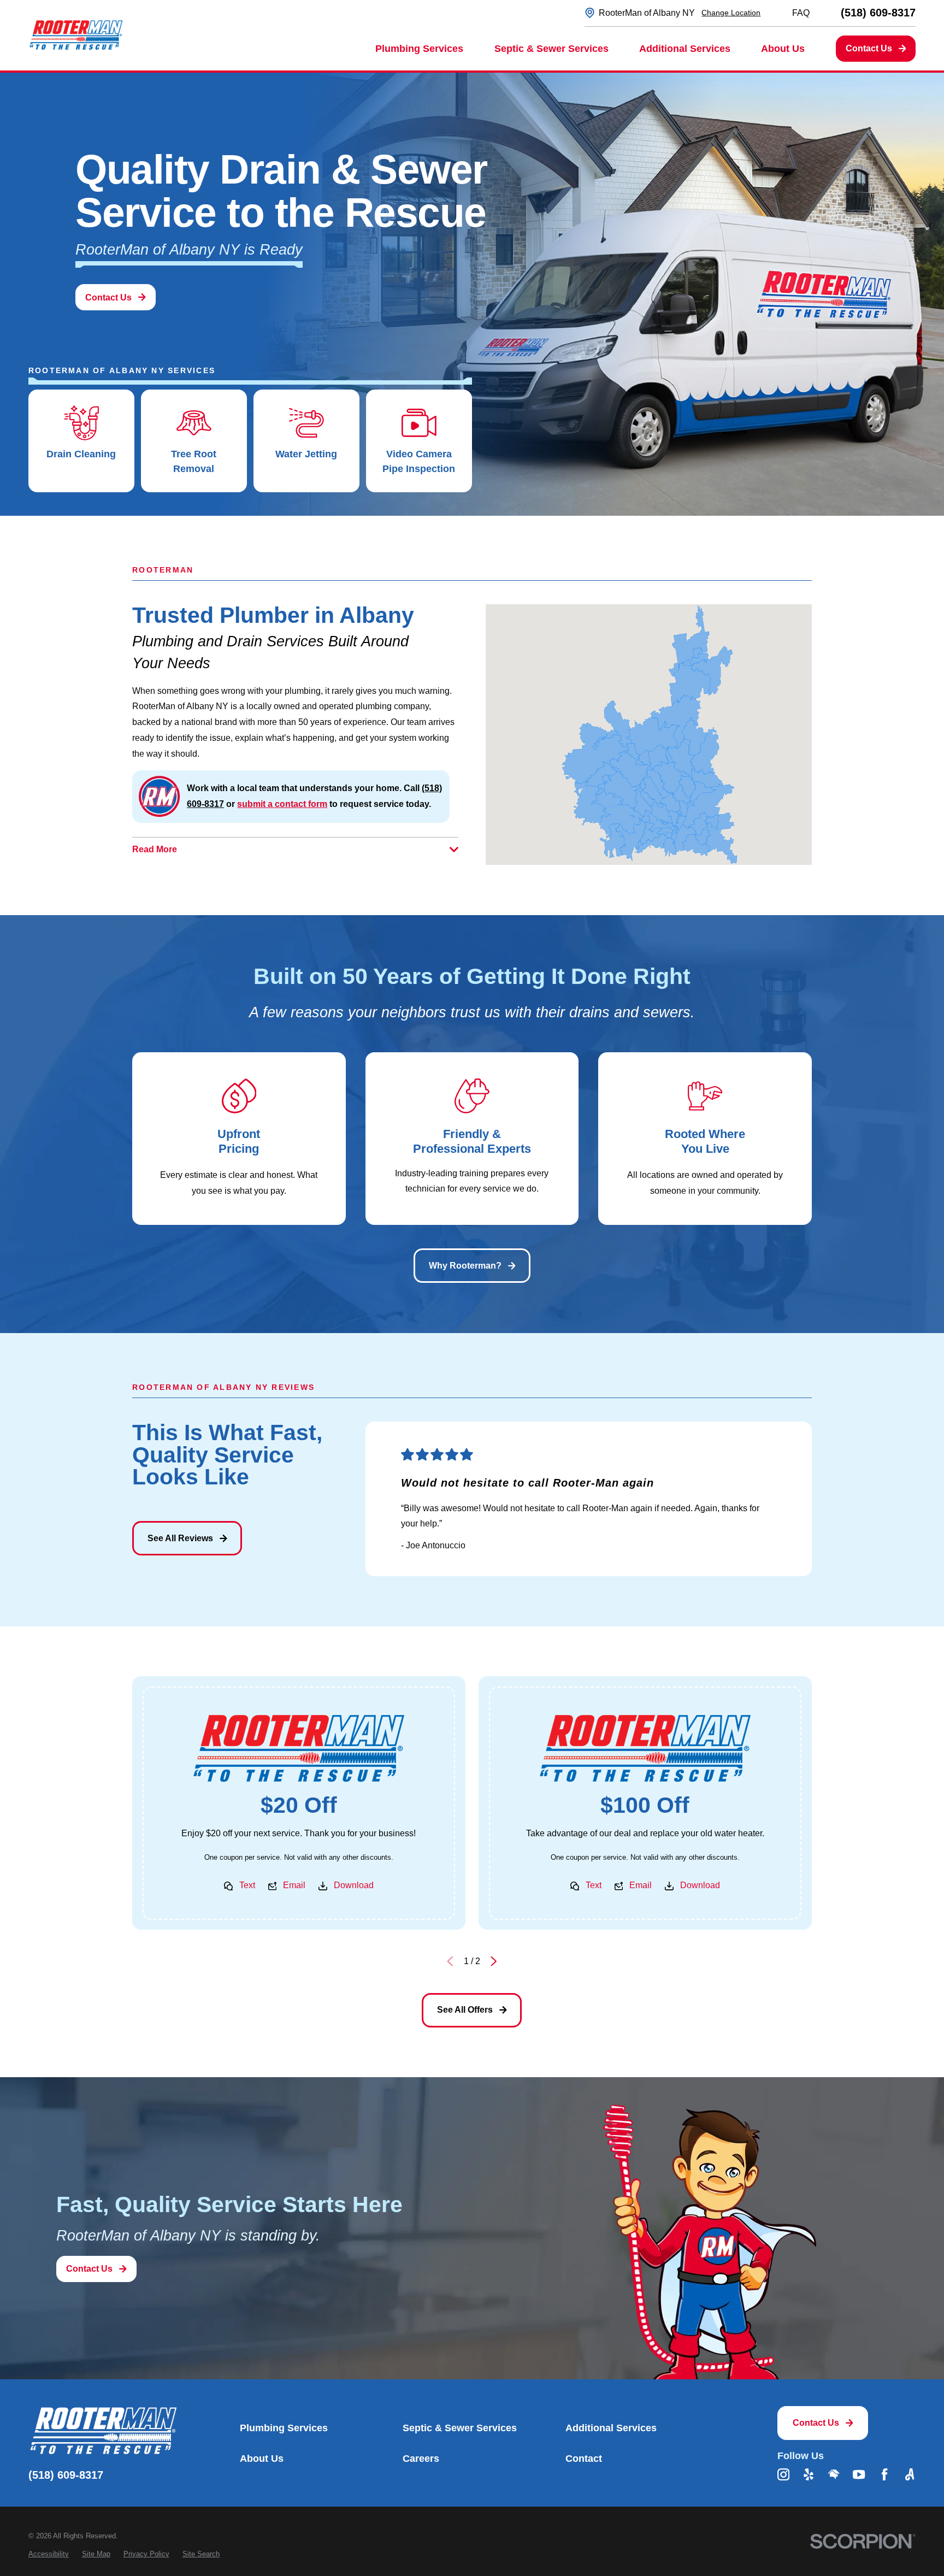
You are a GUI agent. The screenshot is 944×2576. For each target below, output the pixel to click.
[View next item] (494, 1962)
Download (354, 1886)
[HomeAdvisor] (834, 2474)
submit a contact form (282, 804)
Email (295, 1886)
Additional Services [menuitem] (685, 49)
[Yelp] (809, 2474)
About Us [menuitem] (783, 49)
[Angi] (910, 2474)
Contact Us (869, 48)
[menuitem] (49, 2554)
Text (247, 1886)
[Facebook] (884, 2474)
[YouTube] (859, 2474)
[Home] (76, 35)
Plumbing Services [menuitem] (419, 49)
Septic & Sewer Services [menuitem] (551, 49)
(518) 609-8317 (878, 13)
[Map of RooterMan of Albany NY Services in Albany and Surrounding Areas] (649, 735)
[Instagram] (783, 2474)
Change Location (731, 13)
